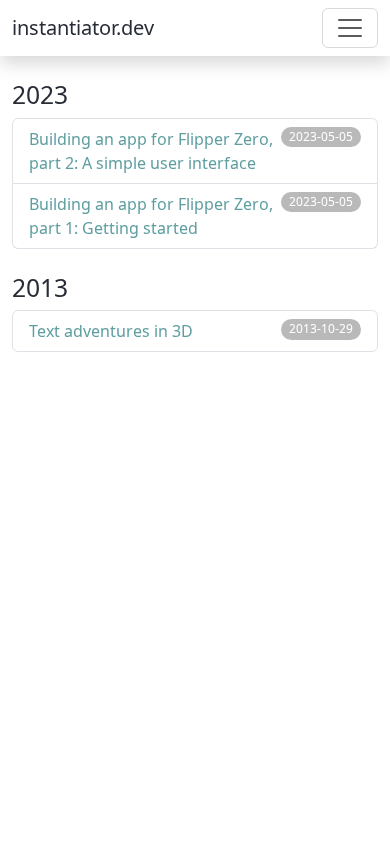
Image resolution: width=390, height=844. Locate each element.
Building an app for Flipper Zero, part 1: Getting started (151, 216)
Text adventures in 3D (111, 331)
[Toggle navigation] (350, 28)
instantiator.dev (83, 27)
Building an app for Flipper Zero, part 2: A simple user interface (151, 151)
